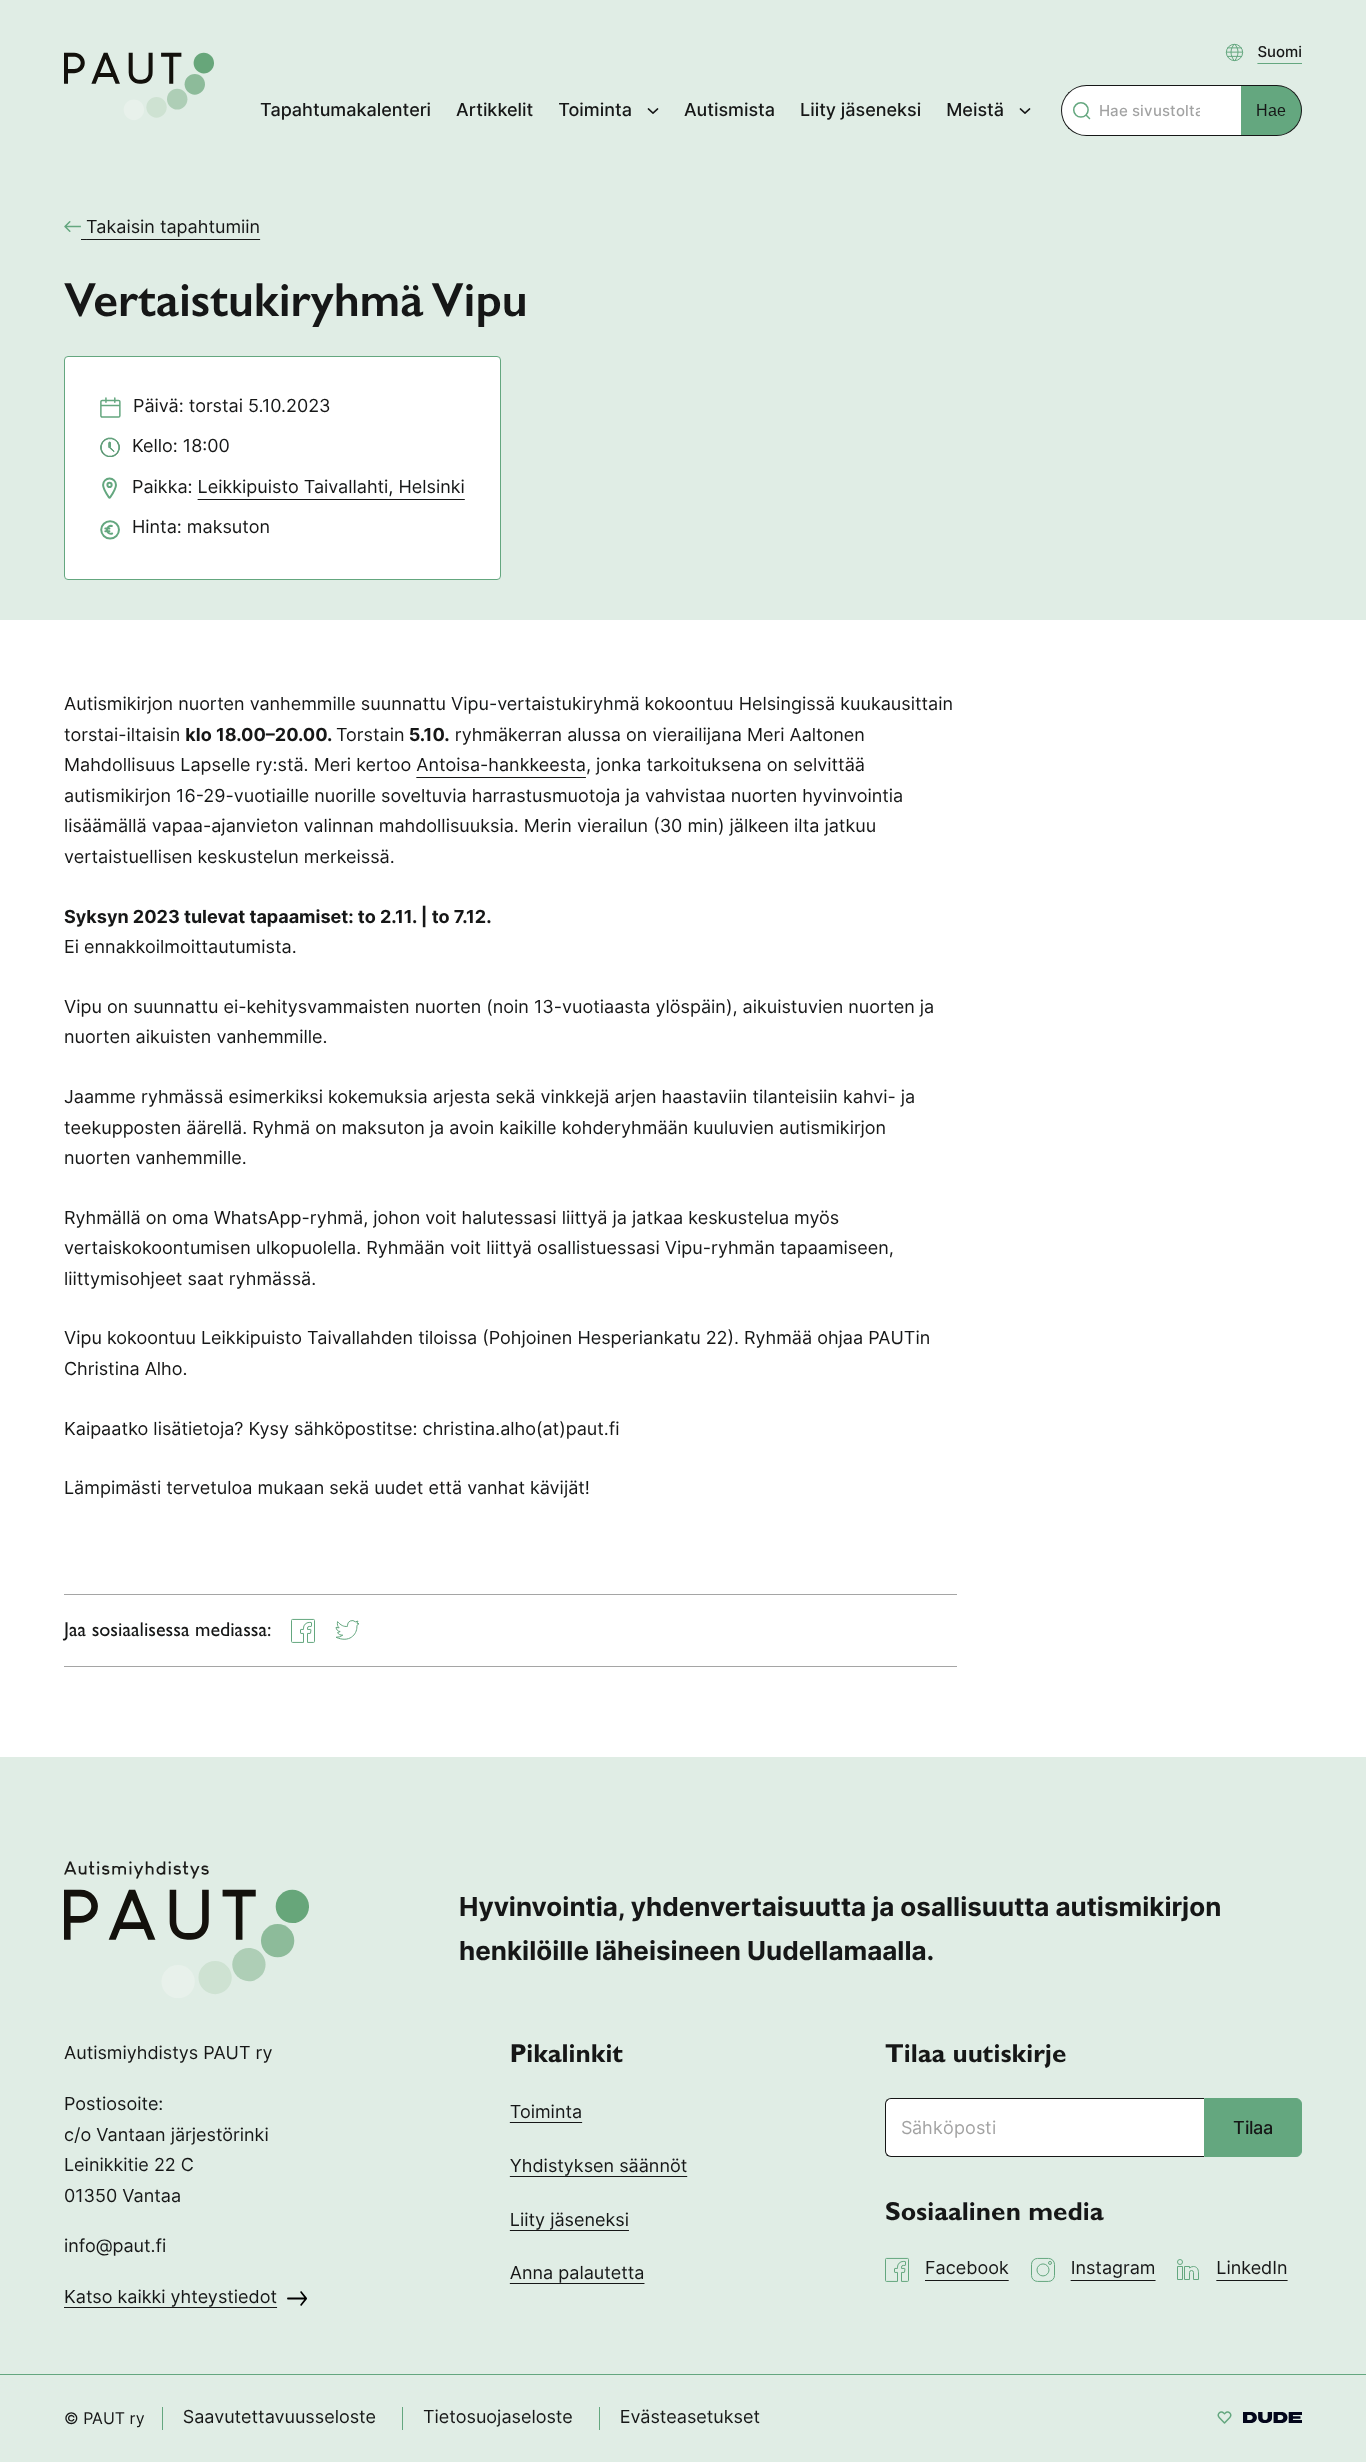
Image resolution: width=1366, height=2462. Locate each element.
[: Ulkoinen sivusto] (1259, 2420)
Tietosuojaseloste (498, 2417)
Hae (1271, 110)
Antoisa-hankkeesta (501, 765)
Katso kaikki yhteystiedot (170, 2297)
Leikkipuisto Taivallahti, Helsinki (331, 487)
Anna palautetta (577, 2273)
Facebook (967, 2268)
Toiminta (546, 2112)
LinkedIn (1251, 2268)
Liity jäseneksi (569, 2220)
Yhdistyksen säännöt (598, 2166)
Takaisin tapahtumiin (173, 227)
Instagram (1113, 2268)
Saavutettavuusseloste (279, 2417)
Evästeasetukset (690, 2417)
